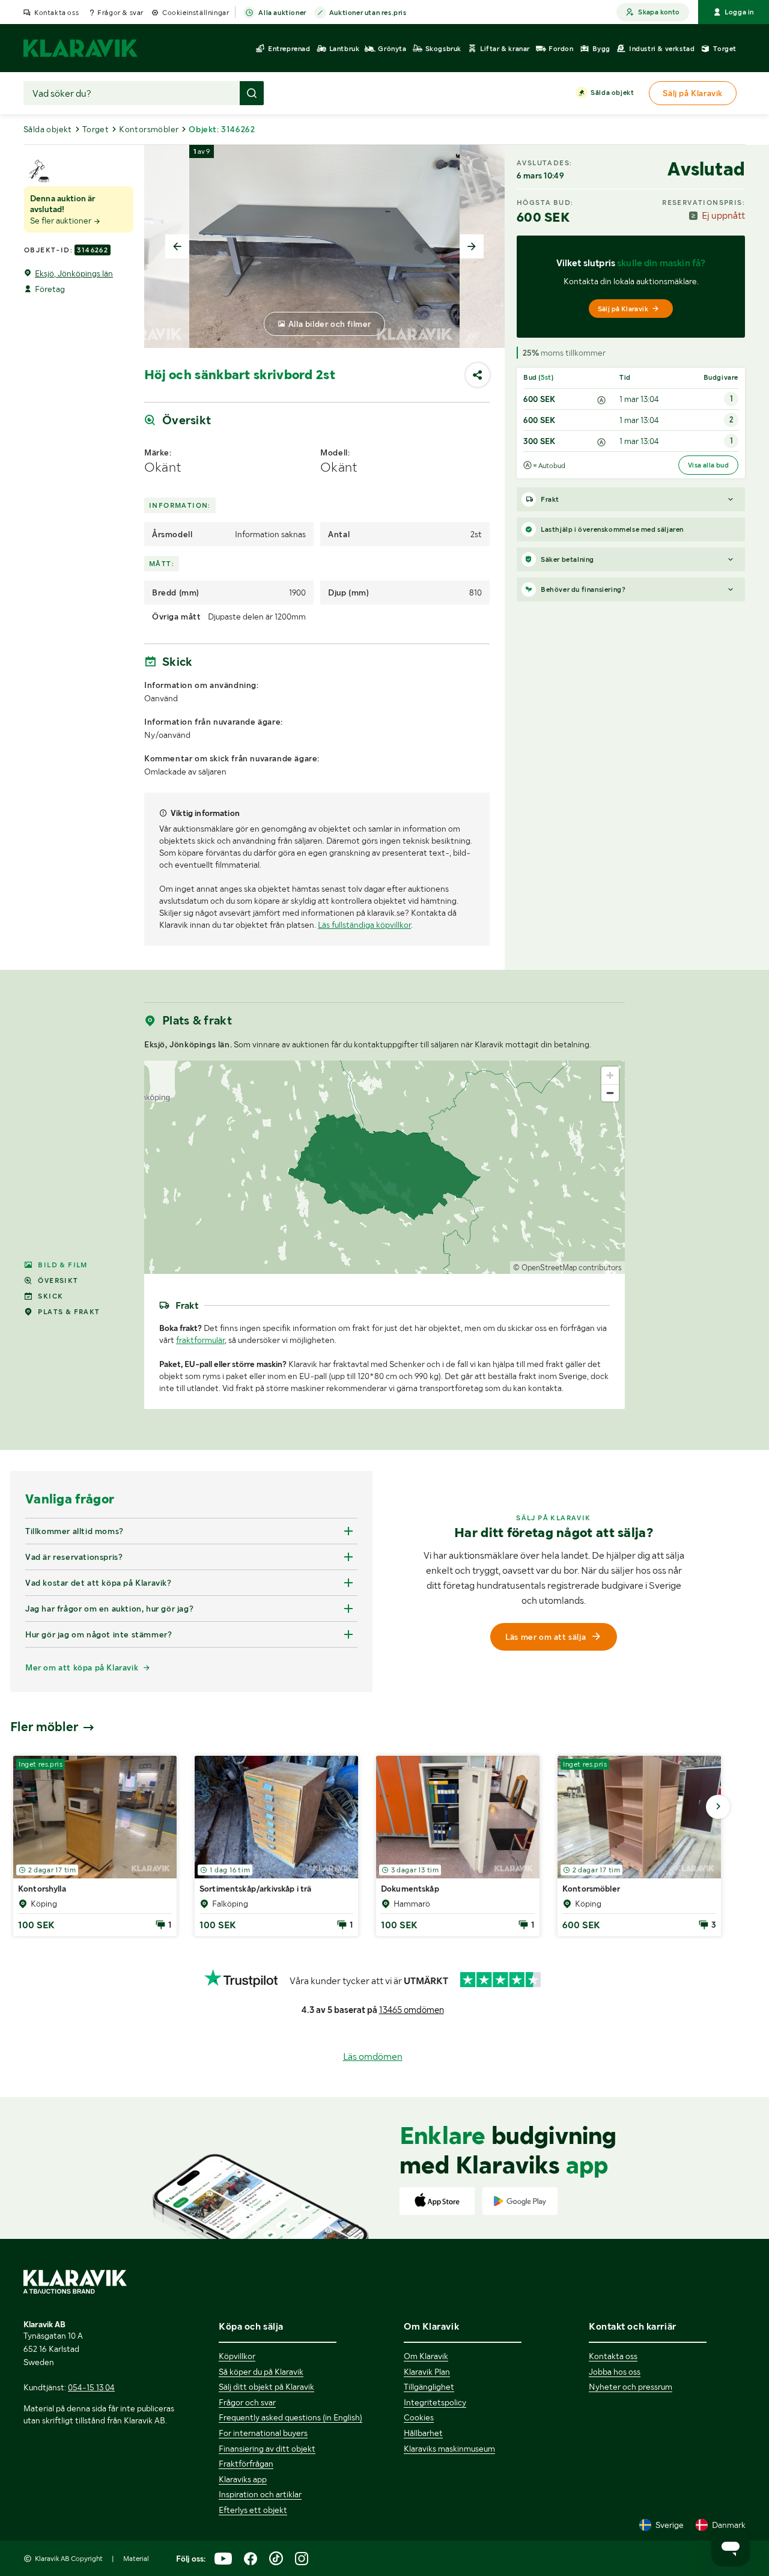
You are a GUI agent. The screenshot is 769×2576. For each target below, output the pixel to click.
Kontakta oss (56, 13)
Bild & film (62, 1265)
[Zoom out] (610, 1093)
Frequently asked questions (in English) (290, 2417)
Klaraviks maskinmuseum (449, 2449)
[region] (384, 1167)
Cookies (419, 2417)
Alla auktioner (282, 13)
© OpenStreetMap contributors (567, 1268)
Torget (96, 129)
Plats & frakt (69, 1312)
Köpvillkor (237, 2356)
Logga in (739, 12)
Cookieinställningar (196, 13)
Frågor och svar (247, 2402)
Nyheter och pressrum (631, 2387)
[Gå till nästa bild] (718, 1807)
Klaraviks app (243, 2479)
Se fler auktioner (62, 221)
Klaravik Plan (427, 2372)
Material (136, 2559)
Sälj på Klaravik (623, 309)
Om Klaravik (426, 2356)
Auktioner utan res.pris (368, 13)
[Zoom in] (610, 1075)
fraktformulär (200, 1340)
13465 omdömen (412, 2010)
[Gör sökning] (252, 93)
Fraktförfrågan (246, 2464)
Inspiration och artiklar (260, 2494)
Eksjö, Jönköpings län (74, 273)
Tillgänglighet (429, 2387)
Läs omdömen (373, 2057)
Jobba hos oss (615, 2372)
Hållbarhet (423, 2433)
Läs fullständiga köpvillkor (364, 925)
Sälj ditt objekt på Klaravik (266, 2387)
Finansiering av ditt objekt (267, 2449)
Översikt (58, 1280)
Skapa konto (659, 12)
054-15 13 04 (91, 2387)
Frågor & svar (120, 13)
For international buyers (263, 2433)
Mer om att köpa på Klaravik (82, 1667)
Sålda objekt (612, 93)
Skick (50, 1296)
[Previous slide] (177, 246)
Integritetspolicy (435, 2402)
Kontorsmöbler (149, 129)
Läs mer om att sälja (546, 1637)
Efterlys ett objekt (253, 2510)
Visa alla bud (708, 465)
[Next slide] (472, 246)
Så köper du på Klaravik (261, 2372)
